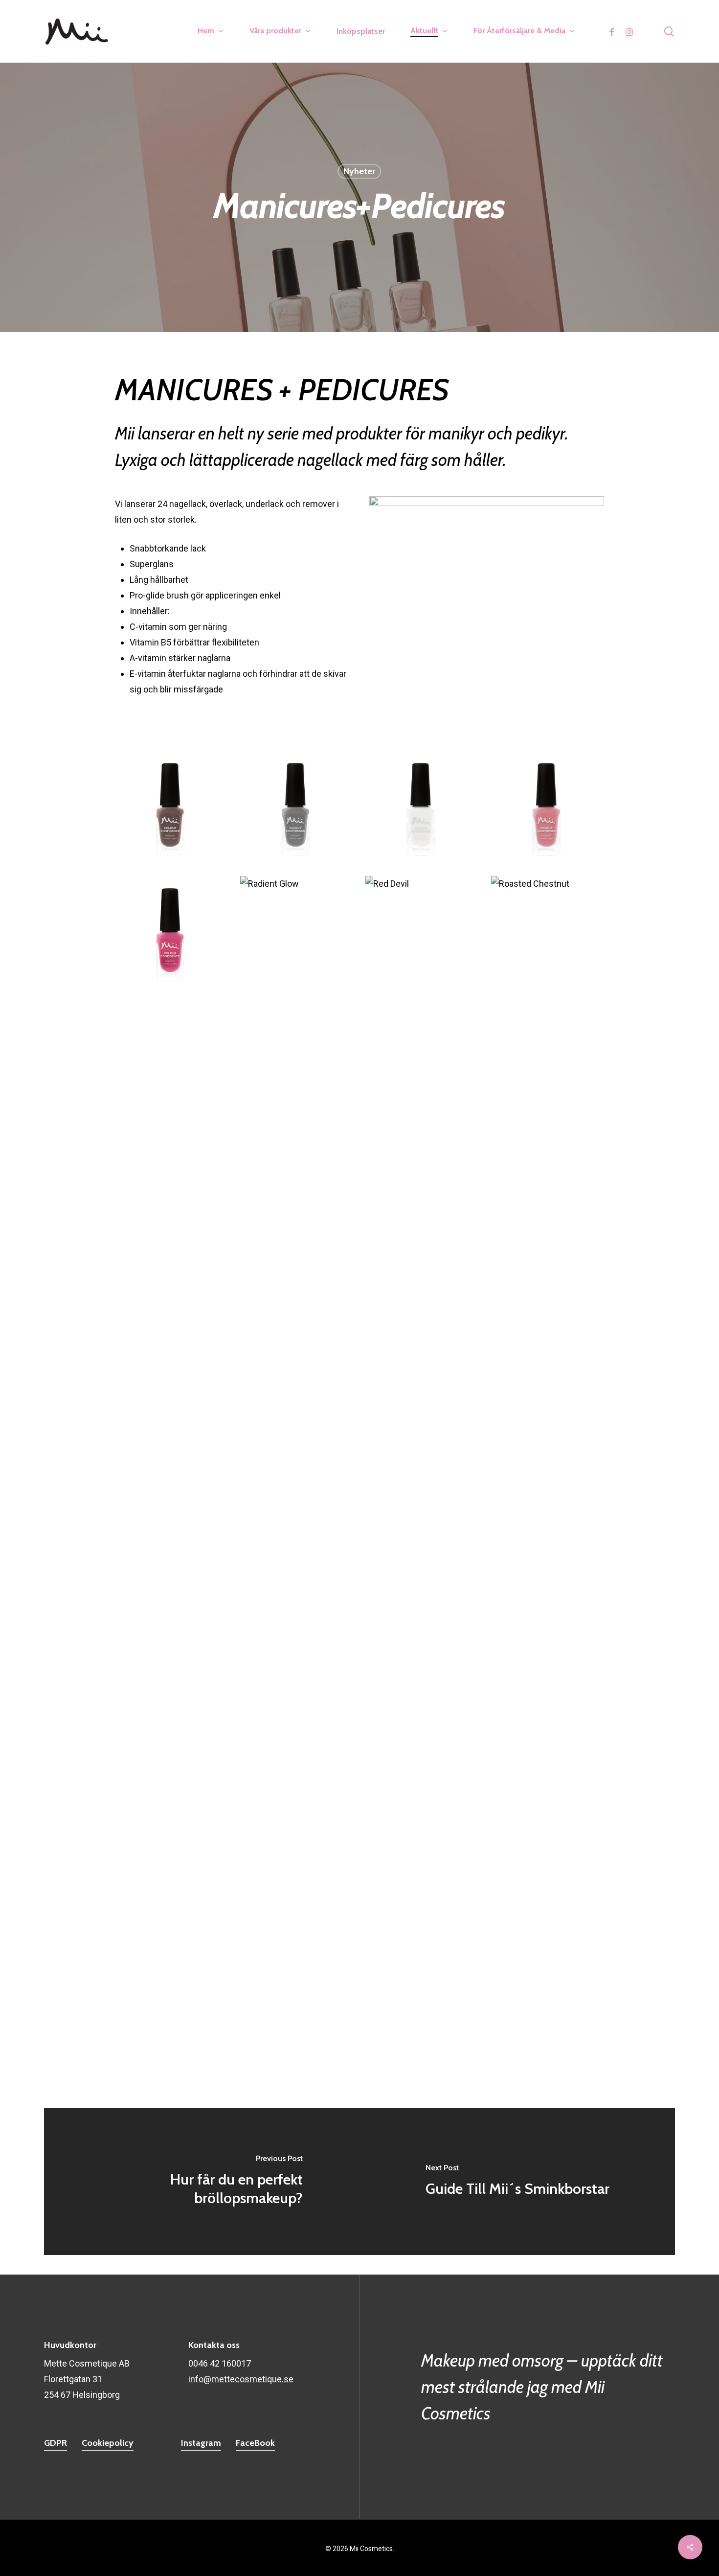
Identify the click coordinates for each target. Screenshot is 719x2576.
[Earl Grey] (548, 1686)
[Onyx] (422, 1560)
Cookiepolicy (108, 2443)
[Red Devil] (422, 933)
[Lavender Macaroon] (548, 1184)
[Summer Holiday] (422, 1058)
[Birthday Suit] (297, 1811)
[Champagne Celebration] (548, 1435)
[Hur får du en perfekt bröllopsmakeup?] (202, 2182)
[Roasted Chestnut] (548, 933)
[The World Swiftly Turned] (548, 807)
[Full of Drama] (548, 1309)
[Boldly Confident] (422, 1435)
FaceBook (255, 2443)
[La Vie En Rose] (172, 1309)
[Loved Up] (297, 1184)
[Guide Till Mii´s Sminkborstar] (517, 2182)
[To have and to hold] (422, 1811)
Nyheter (359, 171)
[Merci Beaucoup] (172, 1184)
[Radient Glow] (297, 933)
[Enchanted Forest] (172, 1811)
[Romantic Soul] (172, 1058)
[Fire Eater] (297, 1435)
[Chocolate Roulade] (172, 1560)
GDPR (56, 2443)
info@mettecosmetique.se (241, 2379)
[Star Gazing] (297, 1058)
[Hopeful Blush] (422, 1309)
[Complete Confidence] (172, 1686)
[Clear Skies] (297, 1560)
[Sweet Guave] (548, 1058)
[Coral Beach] (297, 1686)
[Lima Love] (422, 1184)
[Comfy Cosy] (548, 1560)
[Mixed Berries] (172, 933)
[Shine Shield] (548, 1811)
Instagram (201, 2443)
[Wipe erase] (172, 1937)
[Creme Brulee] (422, 1686)
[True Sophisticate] (297, 807)
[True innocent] (422, 807)
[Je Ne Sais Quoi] (297, 1309)
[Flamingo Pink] (172, 1435)
